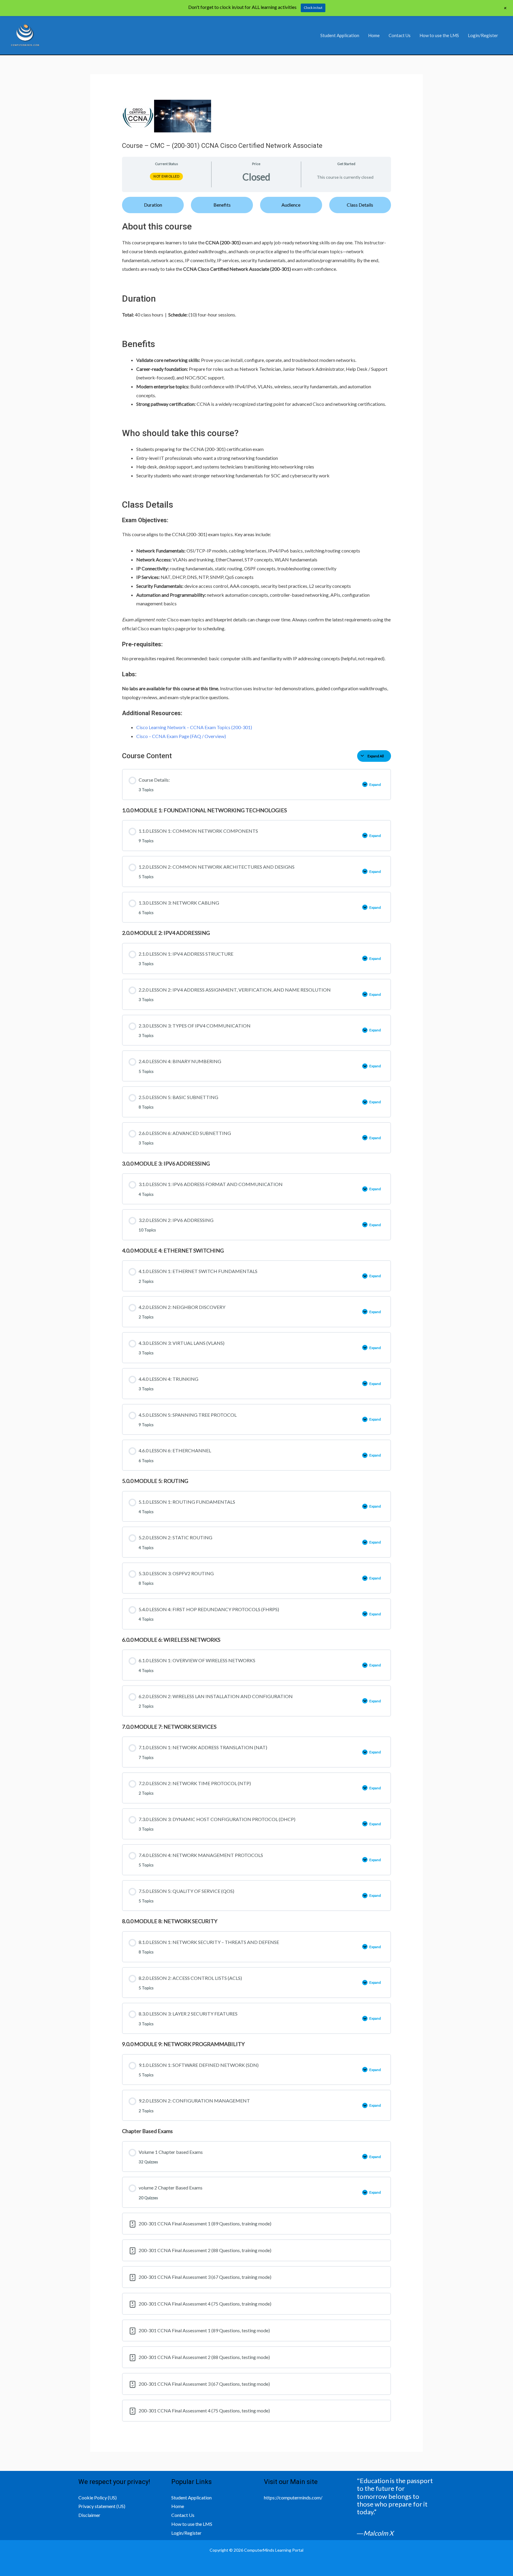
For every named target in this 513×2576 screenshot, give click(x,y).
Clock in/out (313, 8)
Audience (291, 205)
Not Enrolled (166, 176)
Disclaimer (89, 2515)
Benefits (222, 205)
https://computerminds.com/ (293, 2497)
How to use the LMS (439, 35)
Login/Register (483, 35)
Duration (153, 205)
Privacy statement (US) (102, 2506)
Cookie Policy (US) (98, 2497)
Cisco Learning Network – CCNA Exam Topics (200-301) (194, 727)
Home (374, 35)
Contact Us (400, 35)
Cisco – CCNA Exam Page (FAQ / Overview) (181, 736)
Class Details (360, 205)
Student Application (340, 35)
